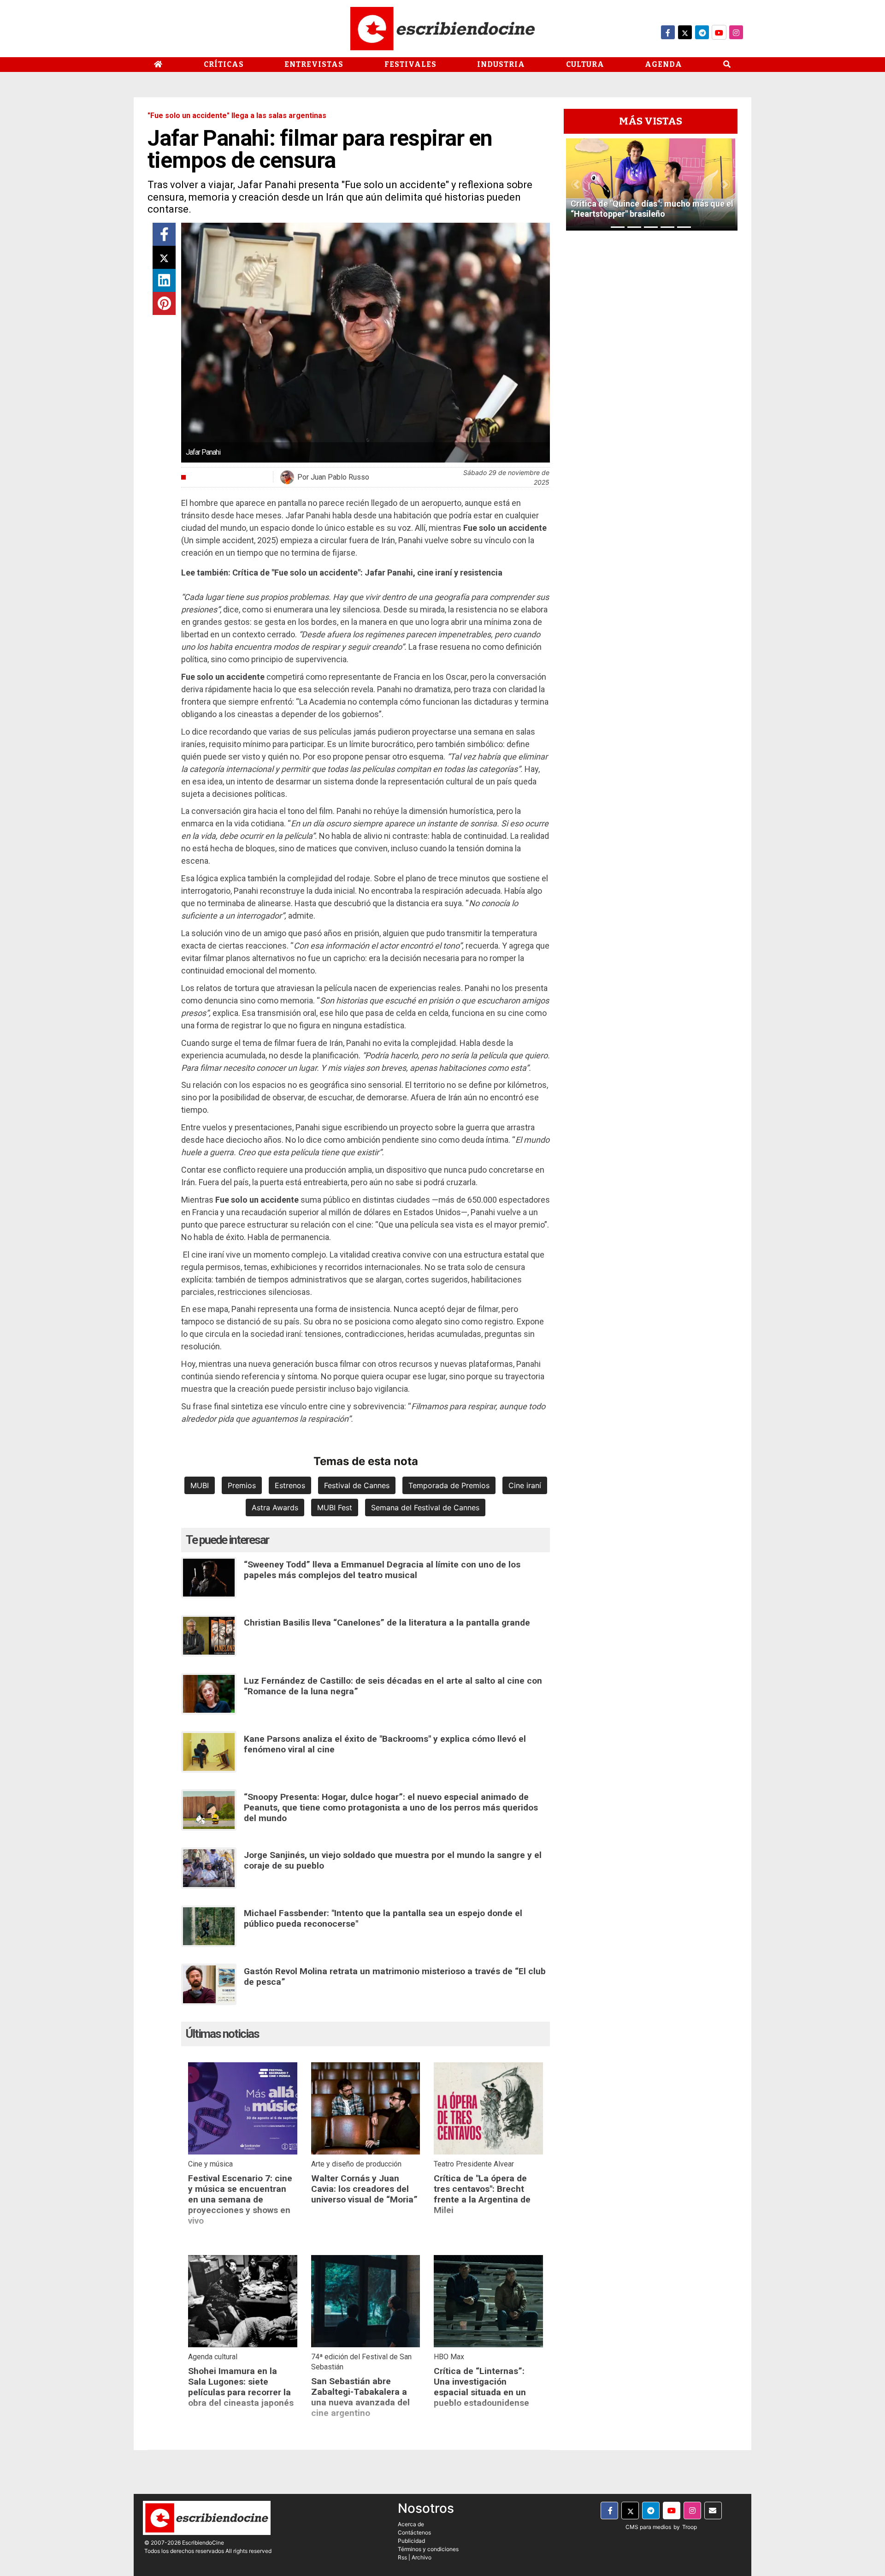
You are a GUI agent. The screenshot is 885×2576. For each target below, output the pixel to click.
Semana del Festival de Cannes (425, 1508)
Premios (242, 1485)
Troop (690, 2527)
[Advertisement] (651, 376)
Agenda (664, 64)
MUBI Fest (335, 1508)
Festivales (410, 64)
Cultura (585, 64)
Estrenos (290, 1485)
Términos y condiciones (428, 2549)
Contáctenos (414, 2532)
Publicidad (411, 2541)
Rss (402, 2557)
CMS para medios (648, 2527)
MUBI (200, 1485)
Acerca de (411, 2524)
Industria (501, 64)
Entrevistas (314, 64)
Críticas (224, 64)
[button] (576, 184)
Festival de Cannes (357, 1485)
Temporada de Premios (449, 1485)
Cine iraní (525, 1485)
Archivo (422, 2557)
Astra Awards (275, 1508)
